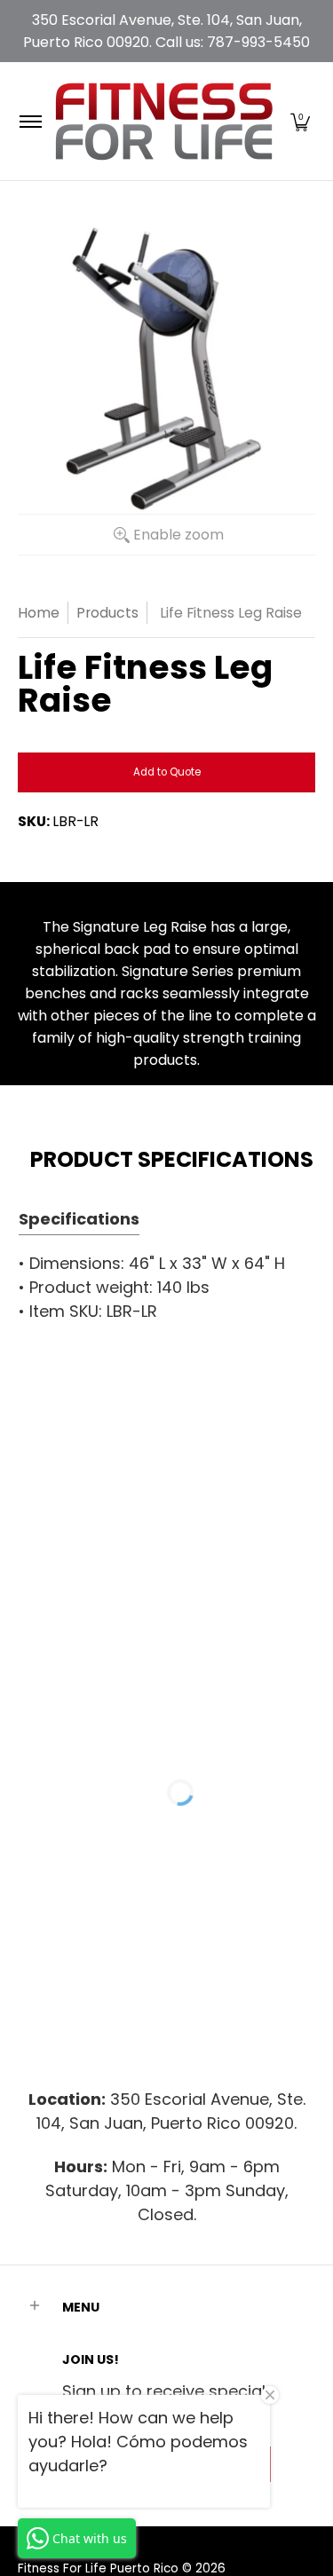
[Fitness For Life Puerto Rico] (163, 121)
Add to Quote (167, 772)
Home (39, 613)
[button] (300, 121)
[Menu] (30, 121)
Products (107, 613)
